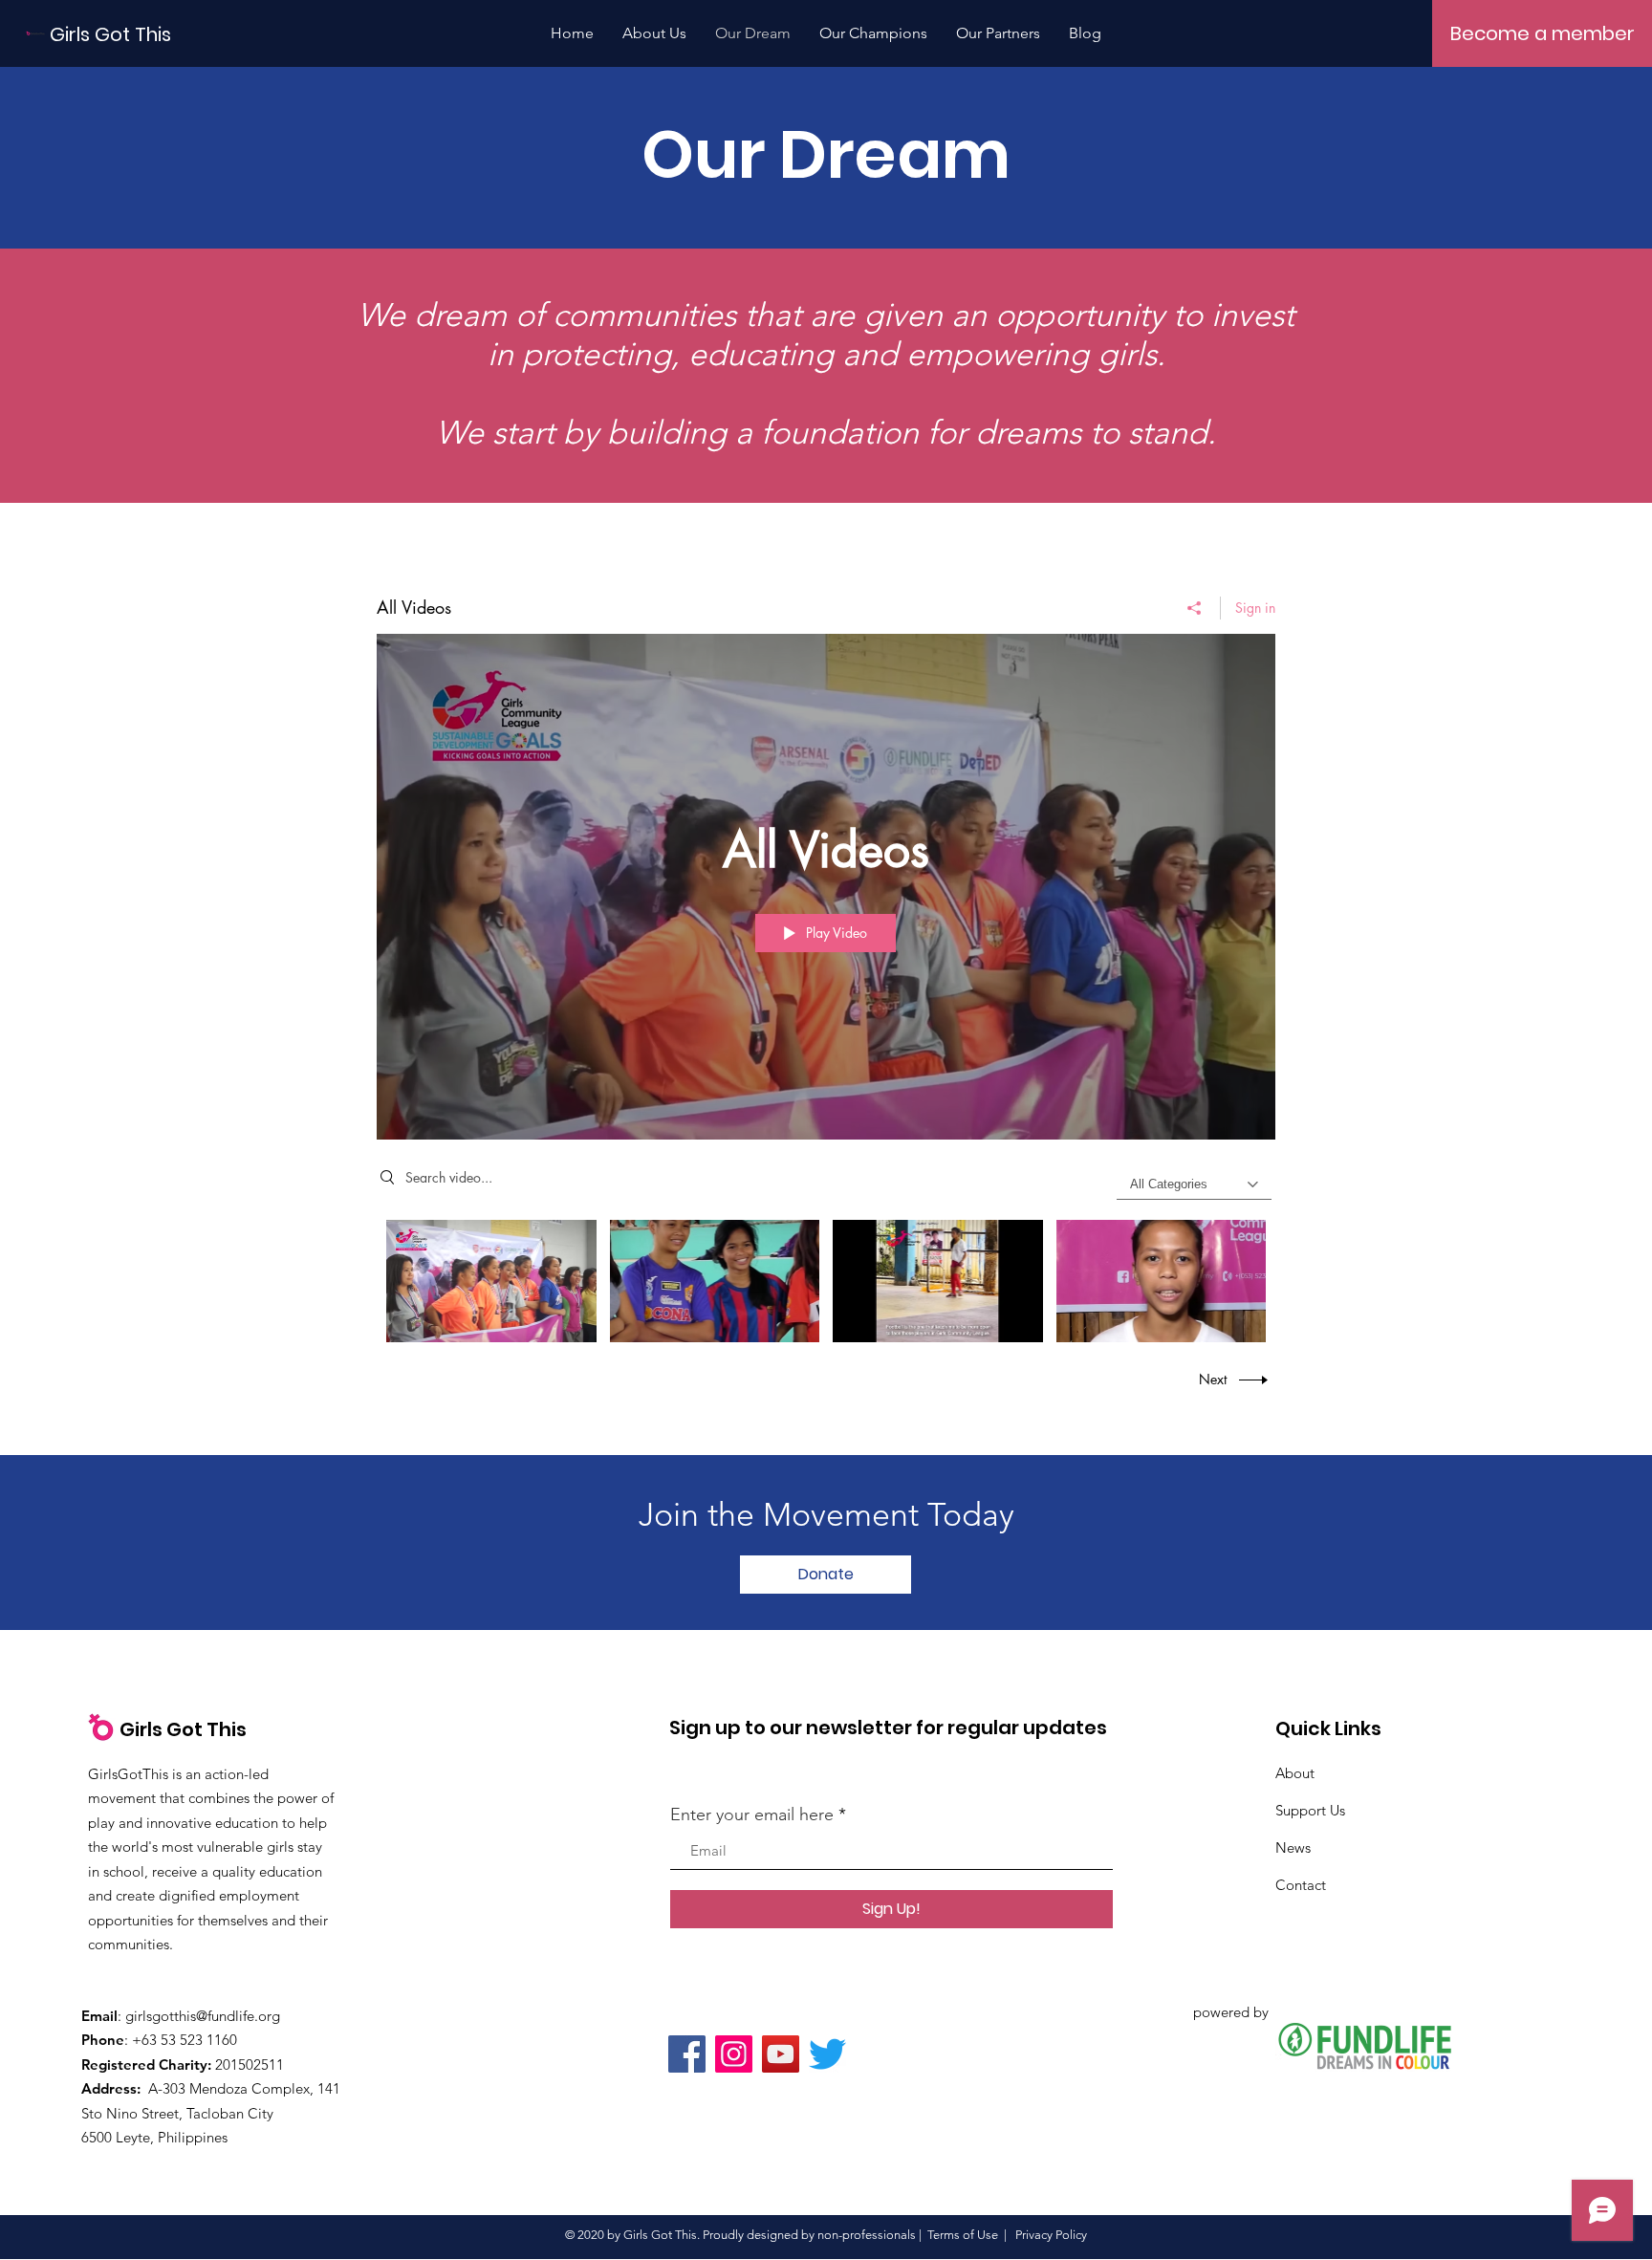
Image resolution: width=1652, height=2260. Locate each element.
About (1295, 1773)
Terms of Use (963, 2235)
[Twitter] (827, 2054)
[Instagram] (734, 2054)
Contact (1301, 1885)
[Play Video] (491, 1281)
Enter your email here (752, 1815)
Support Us (1310, 1810)
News (1293, 1847)
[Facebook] (687, 2054)
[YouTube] (781, 2054)
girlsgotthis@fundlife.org (203, 2016)
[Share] (1195, 608)
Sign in (1255, 608)
